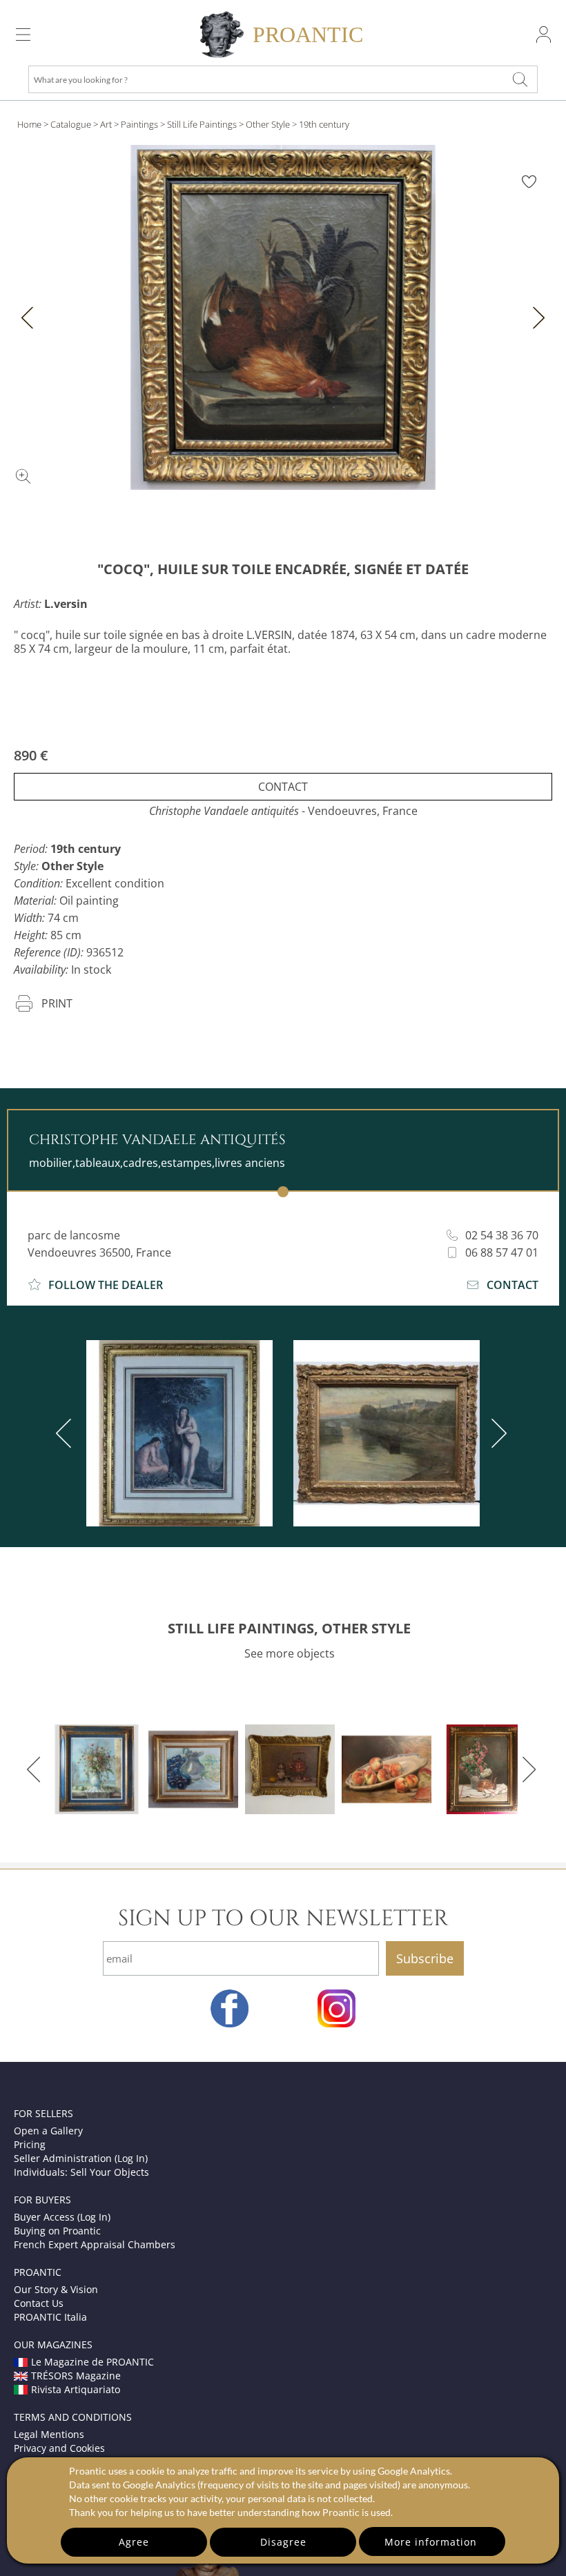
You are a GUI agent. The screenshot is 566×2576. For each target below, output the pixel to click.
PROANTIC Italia (50, 2317)
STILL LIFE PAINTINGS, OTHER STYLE (289, 1628)
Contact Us (39, 2303)
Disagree (283, 2542)
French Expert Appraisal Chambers (95, 2244)
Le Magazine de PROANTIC (92, 2362)
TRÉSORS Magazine (76, 2376)
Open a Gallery (48, 2131)
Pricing (30, 2144)
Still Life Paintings (202, 124)
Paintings (139, 124)
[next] (496, 1433)
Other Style (268, 124)
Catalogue (71, 124)
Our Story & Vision (56, 2289)
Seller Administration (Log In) (81, 2158)
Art (106, 124)
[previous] (66, 1433)
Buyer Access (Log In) (62, 2217)
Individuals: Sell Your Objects (81, 2172)
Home (29, 124)
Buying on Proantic (57, 2231)
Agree (134, 2542)
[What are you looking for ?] (520, 79)
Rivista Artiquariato (76, 2389)
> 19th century (321, 124)
